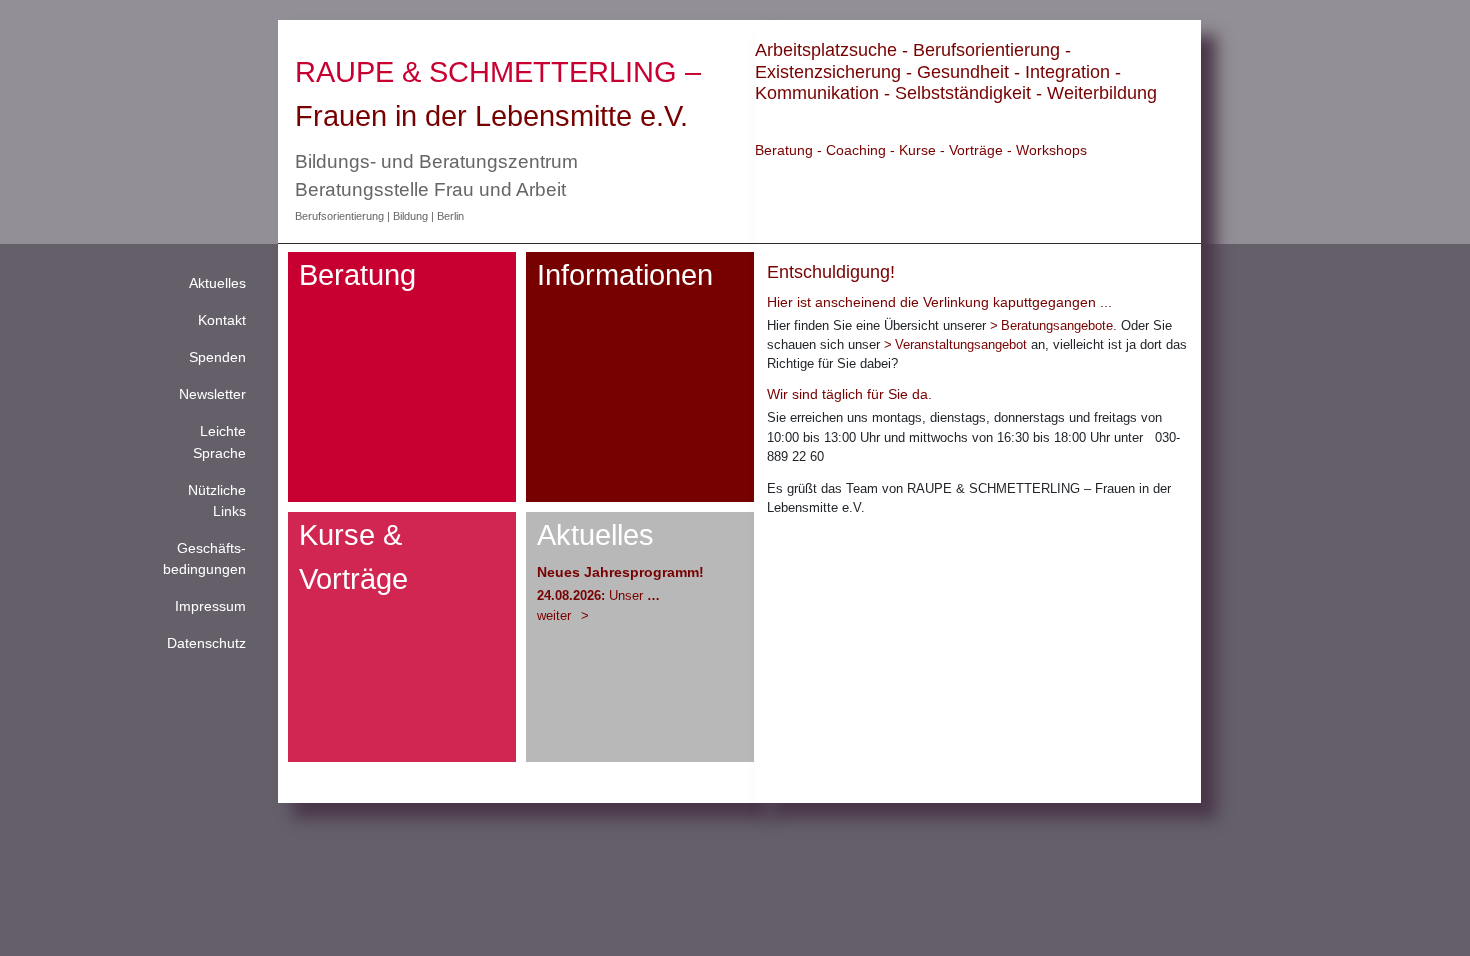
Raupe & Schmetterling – (498, 71)
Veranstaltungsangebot (961, 344)
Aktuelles (217, 283)
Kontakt (222, 320)
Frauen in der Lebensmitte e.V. (491, 115)
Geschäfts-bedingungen (204, 558)
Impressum (210, 606)
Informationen (625, 274)
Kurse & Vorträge (353, 556)
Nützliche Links (217, 500)
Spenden (217, 357)
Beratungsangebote (1057, 325)
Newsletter (212, 394)
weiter (556, 615)
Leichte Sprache (219, 441)
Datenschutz (206, 643)
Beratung (357, 274)
